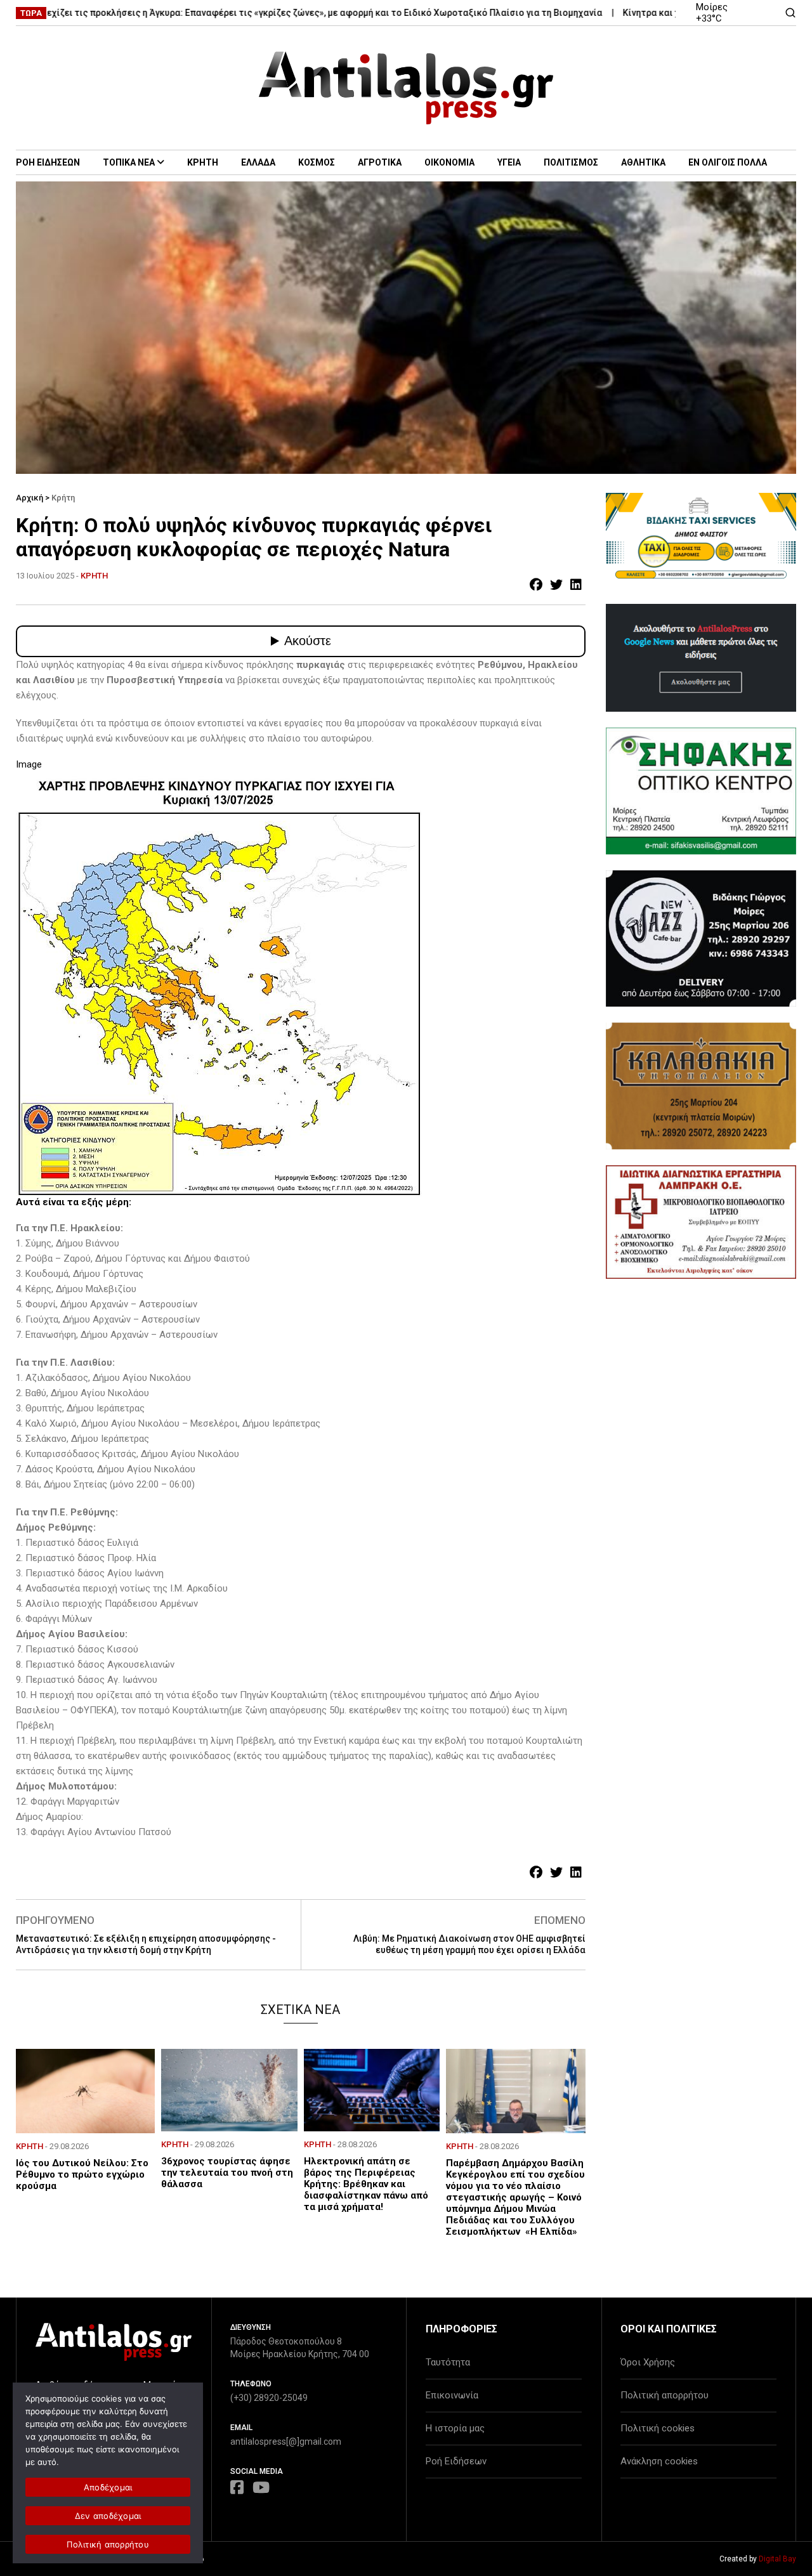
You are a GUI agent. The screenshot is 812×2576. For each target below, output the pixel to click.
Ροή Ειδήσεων (456, 2461)
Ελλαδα (258, 162)
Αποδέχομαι (108, 2487)
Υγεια (509, 162)
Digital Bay (777, 2559)
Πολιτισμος (571, 162)
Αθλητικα (643, 162)
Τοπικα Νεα (129, 162)
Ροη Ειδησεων (48, 162)
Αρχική (29, 498)
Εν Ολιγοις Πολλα (728, 162)
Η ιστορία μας (455, 2428)
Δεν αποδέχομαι (108, 2516)
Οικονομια (449, 162)
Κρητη (203, 162)
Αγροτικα (380, 162)
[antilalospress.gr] (406, 88)
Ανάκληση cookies (659, 2461)
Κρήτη (63, 498)
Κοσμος (317, 162)
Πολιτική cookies (658, 2428)
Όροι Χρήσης (648, 2362)
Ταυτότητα (448, 2362)
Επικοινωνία (452, 2395)
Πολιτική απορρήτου (665, 2395)
